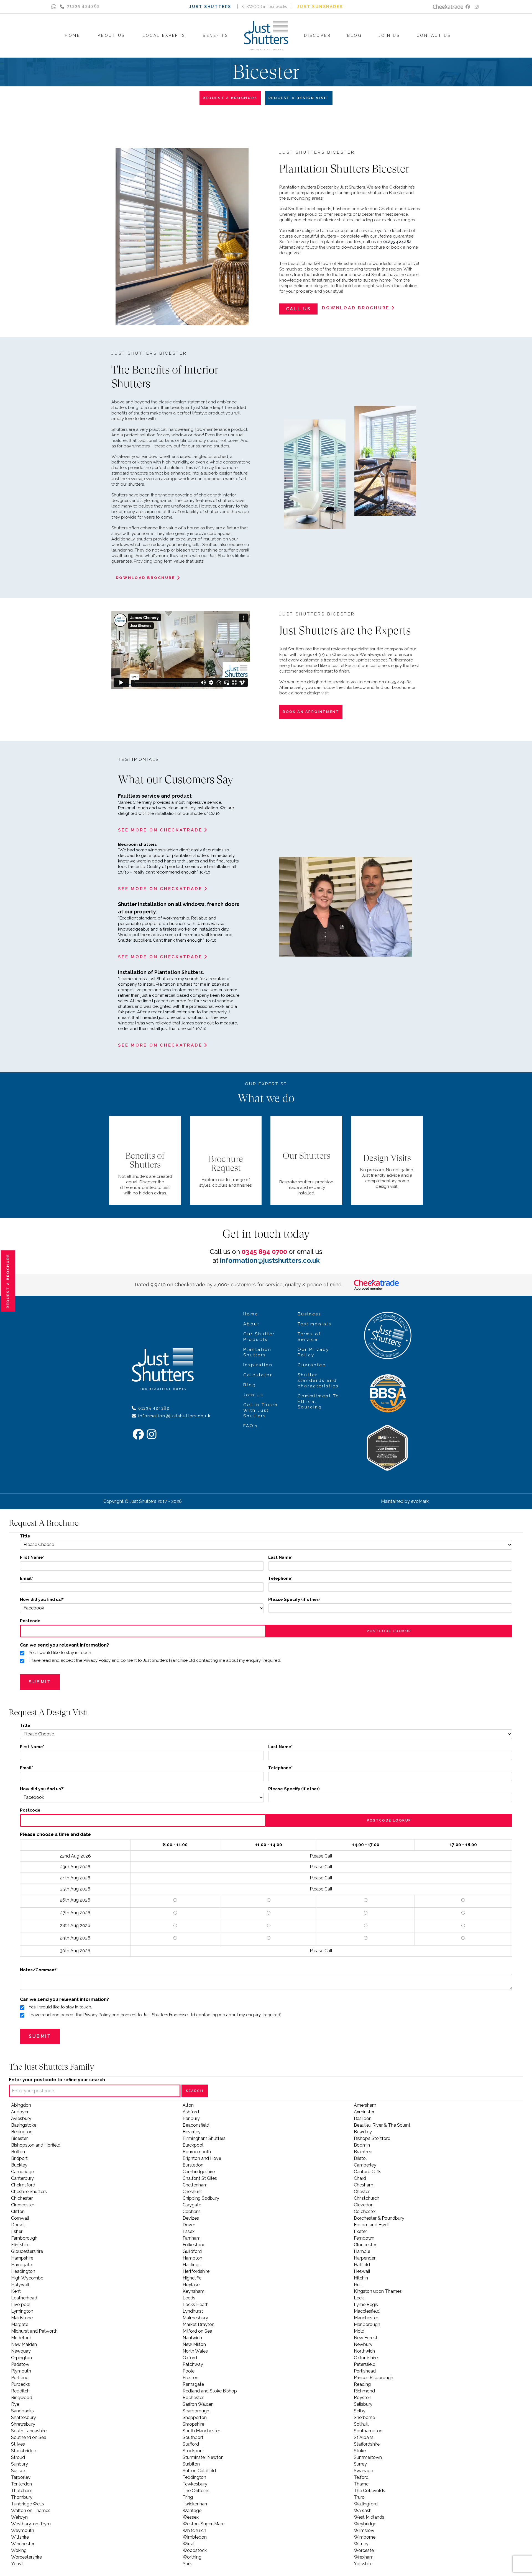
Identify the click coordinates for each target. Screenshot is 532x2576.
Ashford (191, 2112)
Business (309, 1314)
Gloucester (365, 2245)
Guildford (192, 2251)
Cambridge (22, 2172)
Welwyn (19, 2517)
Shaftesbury (24, 2417)
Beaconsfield (196, 2125)
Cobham (191, 2212)
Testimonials (314, 1324)
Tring (188, 2497)
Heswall (362, 2271)
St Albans (364, 2437)
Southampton (368, 2431)
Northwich (364, 2351)
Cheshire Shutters (29, 2192)
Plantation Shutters (257, 1352)
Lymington (22, 2311)
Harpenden (365, 2258)
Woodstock (195, 2550)
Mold (359, 2331)
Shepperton (195, 2417)
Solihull (361, 2424)
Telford (361, 2477)
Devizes (191, 2218)
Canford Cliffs (368, 2172)
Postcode (30, 1621)
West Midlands (369, 2517)
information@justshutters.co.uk (270, 1260)
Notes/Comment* (39, 1970)
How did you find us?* (42, 1599)
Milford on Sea (197, 2331)
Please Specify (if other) (294, 1599)
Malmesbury (195, 2318)
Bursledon (193, 2165)
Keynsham (194, 2291)
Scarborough (196, 2411)
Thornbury (22, 2497)
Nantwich (192, 2338)
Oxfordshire (366, 2358)
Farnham (192, 2238)
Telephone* (280, 1578)
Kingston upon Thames (378, 2291)
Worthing (192, 2557)
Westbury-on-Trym (31, 2524)
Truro (359, 2497)
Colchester (365, 2212)
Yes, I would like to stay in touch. (60, 1653)
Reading (362, 2384)
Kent (16, 2291)
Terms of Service (309, 1337)
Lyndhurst (193, 2311)
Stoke (360, 2451)
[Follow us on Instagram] (477, 7)
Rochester (193, 2398)
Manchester (366, 2318)
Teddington (194, 2477)
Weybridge (365, 2524)
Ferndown (364, 2238)
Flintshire (20, 2245)
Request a (8, 1281)
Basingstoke (24, 2125)
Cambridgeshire (199, 2172)
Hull (358, 2285)
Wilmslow (364, 2530)
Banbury (191, 2118)
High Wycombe (27, 2278)
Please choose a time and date (55, 1834)
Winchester (23, 2544)
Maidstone (22, 2318)
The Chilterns (196, 2491)
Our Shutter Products (259, 1337)
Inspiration (258, 1365)
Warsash (363, 2511)
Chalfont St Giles (200, 2178)
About (251, 1324)
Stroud (18, 2457)
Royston (363, 2398)
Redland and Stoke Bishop (210, 2391)
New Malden (24, 2344)
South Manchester (201, 2431)
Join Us (253, 1395)
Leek (359, 2298)
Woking (19, 2550)
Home (251, 1314)
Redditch (20, 2391)
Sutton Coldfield (199, 2471)
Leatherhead (24, 2298)
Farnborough (24, 2238)
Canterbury (22, 2178)
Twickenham (196, 2504)
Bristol (360, 2158)
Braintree (363, 2152)
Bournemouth (197, 2152)
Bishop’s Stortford (372, 2138)
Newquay (21, 2351)
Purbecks (21, 2384)
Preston (190, 2378)
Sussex (18, 2471)
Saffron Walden (198, 2404)
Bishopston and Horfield (36, 2145)
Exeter (360, 2231)
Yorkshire (363, 2564)
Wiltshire (20, 2537)
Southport (193, 2437)
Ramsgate (193, 2384)
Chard (360, 2178)
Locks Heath (196, 2305)
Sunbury (20, 2464)
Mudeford (21, 2338)
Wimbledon (195, 2537)
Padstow (20, 2364)
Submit (40, 1682)
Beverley (192, 2132)
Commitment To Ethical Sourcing (319, 1402)
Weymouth (23, 2530)
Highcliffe (192, 2278)
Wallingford (366, 2504)
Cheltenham (195, 2185)
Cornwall (20, 2218)
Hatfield (362, 2265)
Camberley (365, 2165)
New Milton (194, 2344)
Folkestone (194, 2245)
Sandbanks (22, 2411)
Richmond (364, 2391)
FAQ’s (250, 1426)
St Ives (18, 2444)
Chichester (22, 2198)
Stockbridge (24, 2451)
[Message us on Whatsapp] (54, 7)
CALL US (298, 309)
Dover (189, 2225)
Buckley (19, 2165)
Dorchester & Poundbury (379, 2218)
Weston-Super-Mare (204, 2524)
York (187, 2564)
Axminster (364, 2112)
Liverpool (21, 2305)
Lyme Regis (366, 2305)
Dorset (18, 2225)
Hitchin (361, 2278)
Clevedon (364, 2205)
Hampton (192, 2258)
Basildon (363, 2118)
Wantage (192, 2511)
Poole (189, 2371)
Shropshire (193, 2424)
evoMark (420, 1501)
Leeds (189, 2298)
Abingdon (21, 2105)
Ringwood (22, 2398)
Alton (188, 2105)
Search (195, 2091)
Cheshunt (192, 2192)
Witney (361, 2544)
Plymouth (21, 2371)
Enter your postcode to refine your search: (57, 2080)
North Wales (195, 2351)
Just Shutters (210, 7)
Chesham (364, 2185)
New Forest (366, 2338)
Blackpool (193, 2145)
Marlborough (367, 2324)
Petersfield (365, 2364)
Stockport (193, 2451)
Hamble (362, 2251)
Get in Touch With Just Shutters (261, 1410)
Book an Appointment (311, 712)
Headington (23, 2271)
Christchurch (367, 2198)
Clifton (18, 2212)
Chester (362, 2192)
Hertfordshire (196, 2271)
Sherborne (364, 2417)
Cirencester (23, 2205)
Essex (189, 2231)
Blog (250, 1385)
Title (25, 1536)
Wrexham (364, 2557)
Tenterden (21, 2484)
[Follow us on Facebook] (468, 7)
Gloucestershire (27, 2251)
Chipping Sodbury (201, 2198)
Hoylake (191, 2285)
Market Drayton (199, 2324)
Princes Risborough (374, 2378)
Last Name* (280, 1557)
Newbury (363, 2344)
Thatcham (22, 2491)
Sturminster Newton (203, 2457)
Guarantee (312, 1365)
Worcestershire (26, 2557)
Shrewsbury (23, 2424)
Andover (20, 2112)
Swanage (363, 2471)
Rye (15, 2404)
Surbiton (191, 2464)
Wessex (191, 2517)
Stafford (191, 2444)
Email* (26, 1578)
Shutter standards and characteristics (318, 1380)
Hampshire (22, 2258)
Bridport (19, 2158)
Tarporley (21, 2477)
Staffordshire (367, 2444)
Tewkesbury (195, 2484)
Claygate (192, 2205)
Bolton (18, 2152)
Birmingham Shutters (204, 2138)
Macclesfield (367, 2311)
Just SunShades (320, 7)
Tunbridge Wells (28, 2504)
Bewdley (363, 2132)
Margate (20, 2324)
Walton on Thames (31, 2511)
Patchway (193, 2364)
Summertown (368, 2457)
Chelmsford (23, 2185)
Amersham (365, 2105)
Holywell (20, 2285)
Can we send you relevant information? (64, 1645)
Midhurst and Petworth (34, 2331)
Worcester (365, 2550)
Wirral (189, 2544)
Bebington (22, 2132)
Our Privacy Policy (313, 1352)
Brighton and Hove (202, 2158)
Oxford (190, 2358)
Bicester (19, 2138)
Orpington (21, 2358)
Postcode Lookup (389, 1631)
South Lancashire (29, 2431)
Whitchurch (194, 2530)
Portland (20, 2378)
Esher (17, 2231)
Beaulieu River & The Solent (382, 2125)
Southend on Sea (29, 2437)
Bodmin (362, 2145)
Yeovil (17, 2564)
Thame (361, 2484)
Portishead (365, 2371)
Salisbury (363, 2404)
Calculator (258, 1375)
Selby (360, 2411)
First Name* (32, 1557)
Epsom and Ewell (372, 2225)
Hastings (192, 2265)
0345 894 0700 (264, 1252)
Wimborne (365, 2537)
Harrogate (21, 2265)
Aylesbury (21, 2118)
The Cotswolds (369, 2491)
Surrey (360, 2464)
